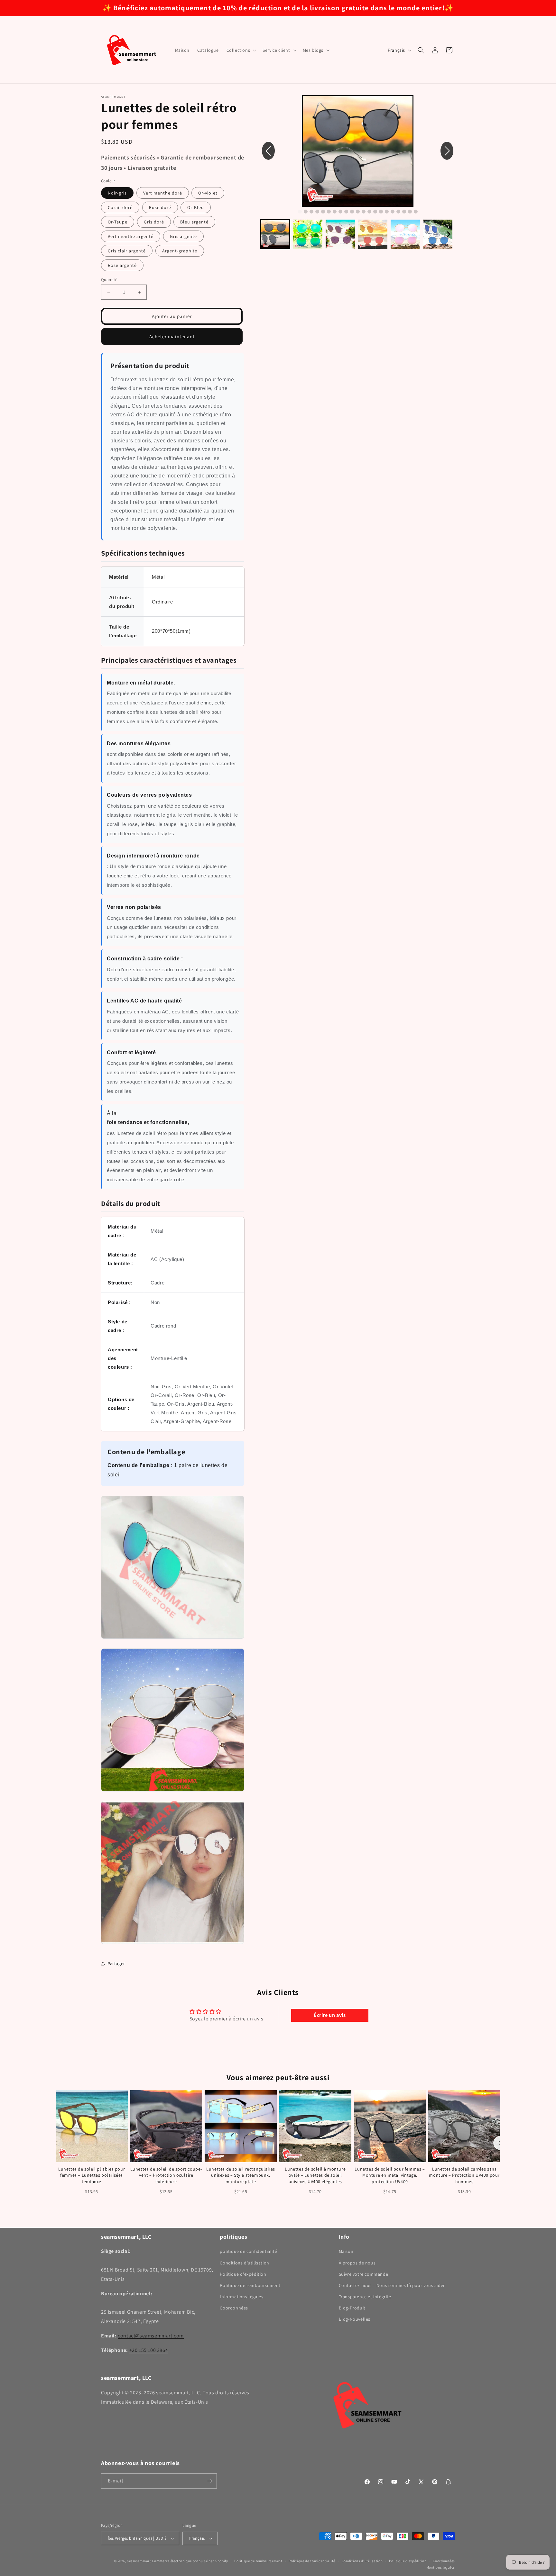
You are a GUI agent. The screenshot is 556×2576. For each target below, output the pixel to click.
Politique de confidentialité (312, 2561)
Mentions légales (441, 2567)
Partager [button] (116, 1964)
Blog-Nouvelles (355, 2319)
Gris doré (154, 222)
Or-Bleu (196, 207)
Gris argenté (183, 236)
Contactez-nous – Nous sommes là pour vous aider (392, 2285)
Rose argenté (122, 265)
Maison (346, 2251)
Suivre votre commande (364, 2274)
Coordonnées (234, 2308)
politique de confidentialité (248, 2251)
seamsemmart (139, 2561)
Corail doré (120, 207)
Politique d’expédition (408, 2561)
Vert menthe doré (163, 193)
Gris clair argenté (127, 251)
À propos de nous (357, 2263)
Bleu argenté (194, 222)
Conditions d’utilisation (362, 2561)
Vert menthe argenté (131, 236)
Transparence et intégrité (365, 2297)
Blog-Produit (352, 2308)
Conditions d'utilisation (244, 2263)
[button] (241, 50)
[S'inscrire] (209, 2481)
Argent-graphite (180, 251)
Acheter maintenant (172, 336)
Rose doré (160, 207)
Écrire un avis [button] (330, 2015)
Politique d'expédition (243, 2274)
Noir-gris (117, 193)
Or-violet (208, 193)
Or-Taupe (118, 222)
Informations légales (241, 2297)
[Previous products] (56, 2143)
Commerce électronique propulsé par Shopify (190, 2561)
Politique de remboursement (250, 2285)
